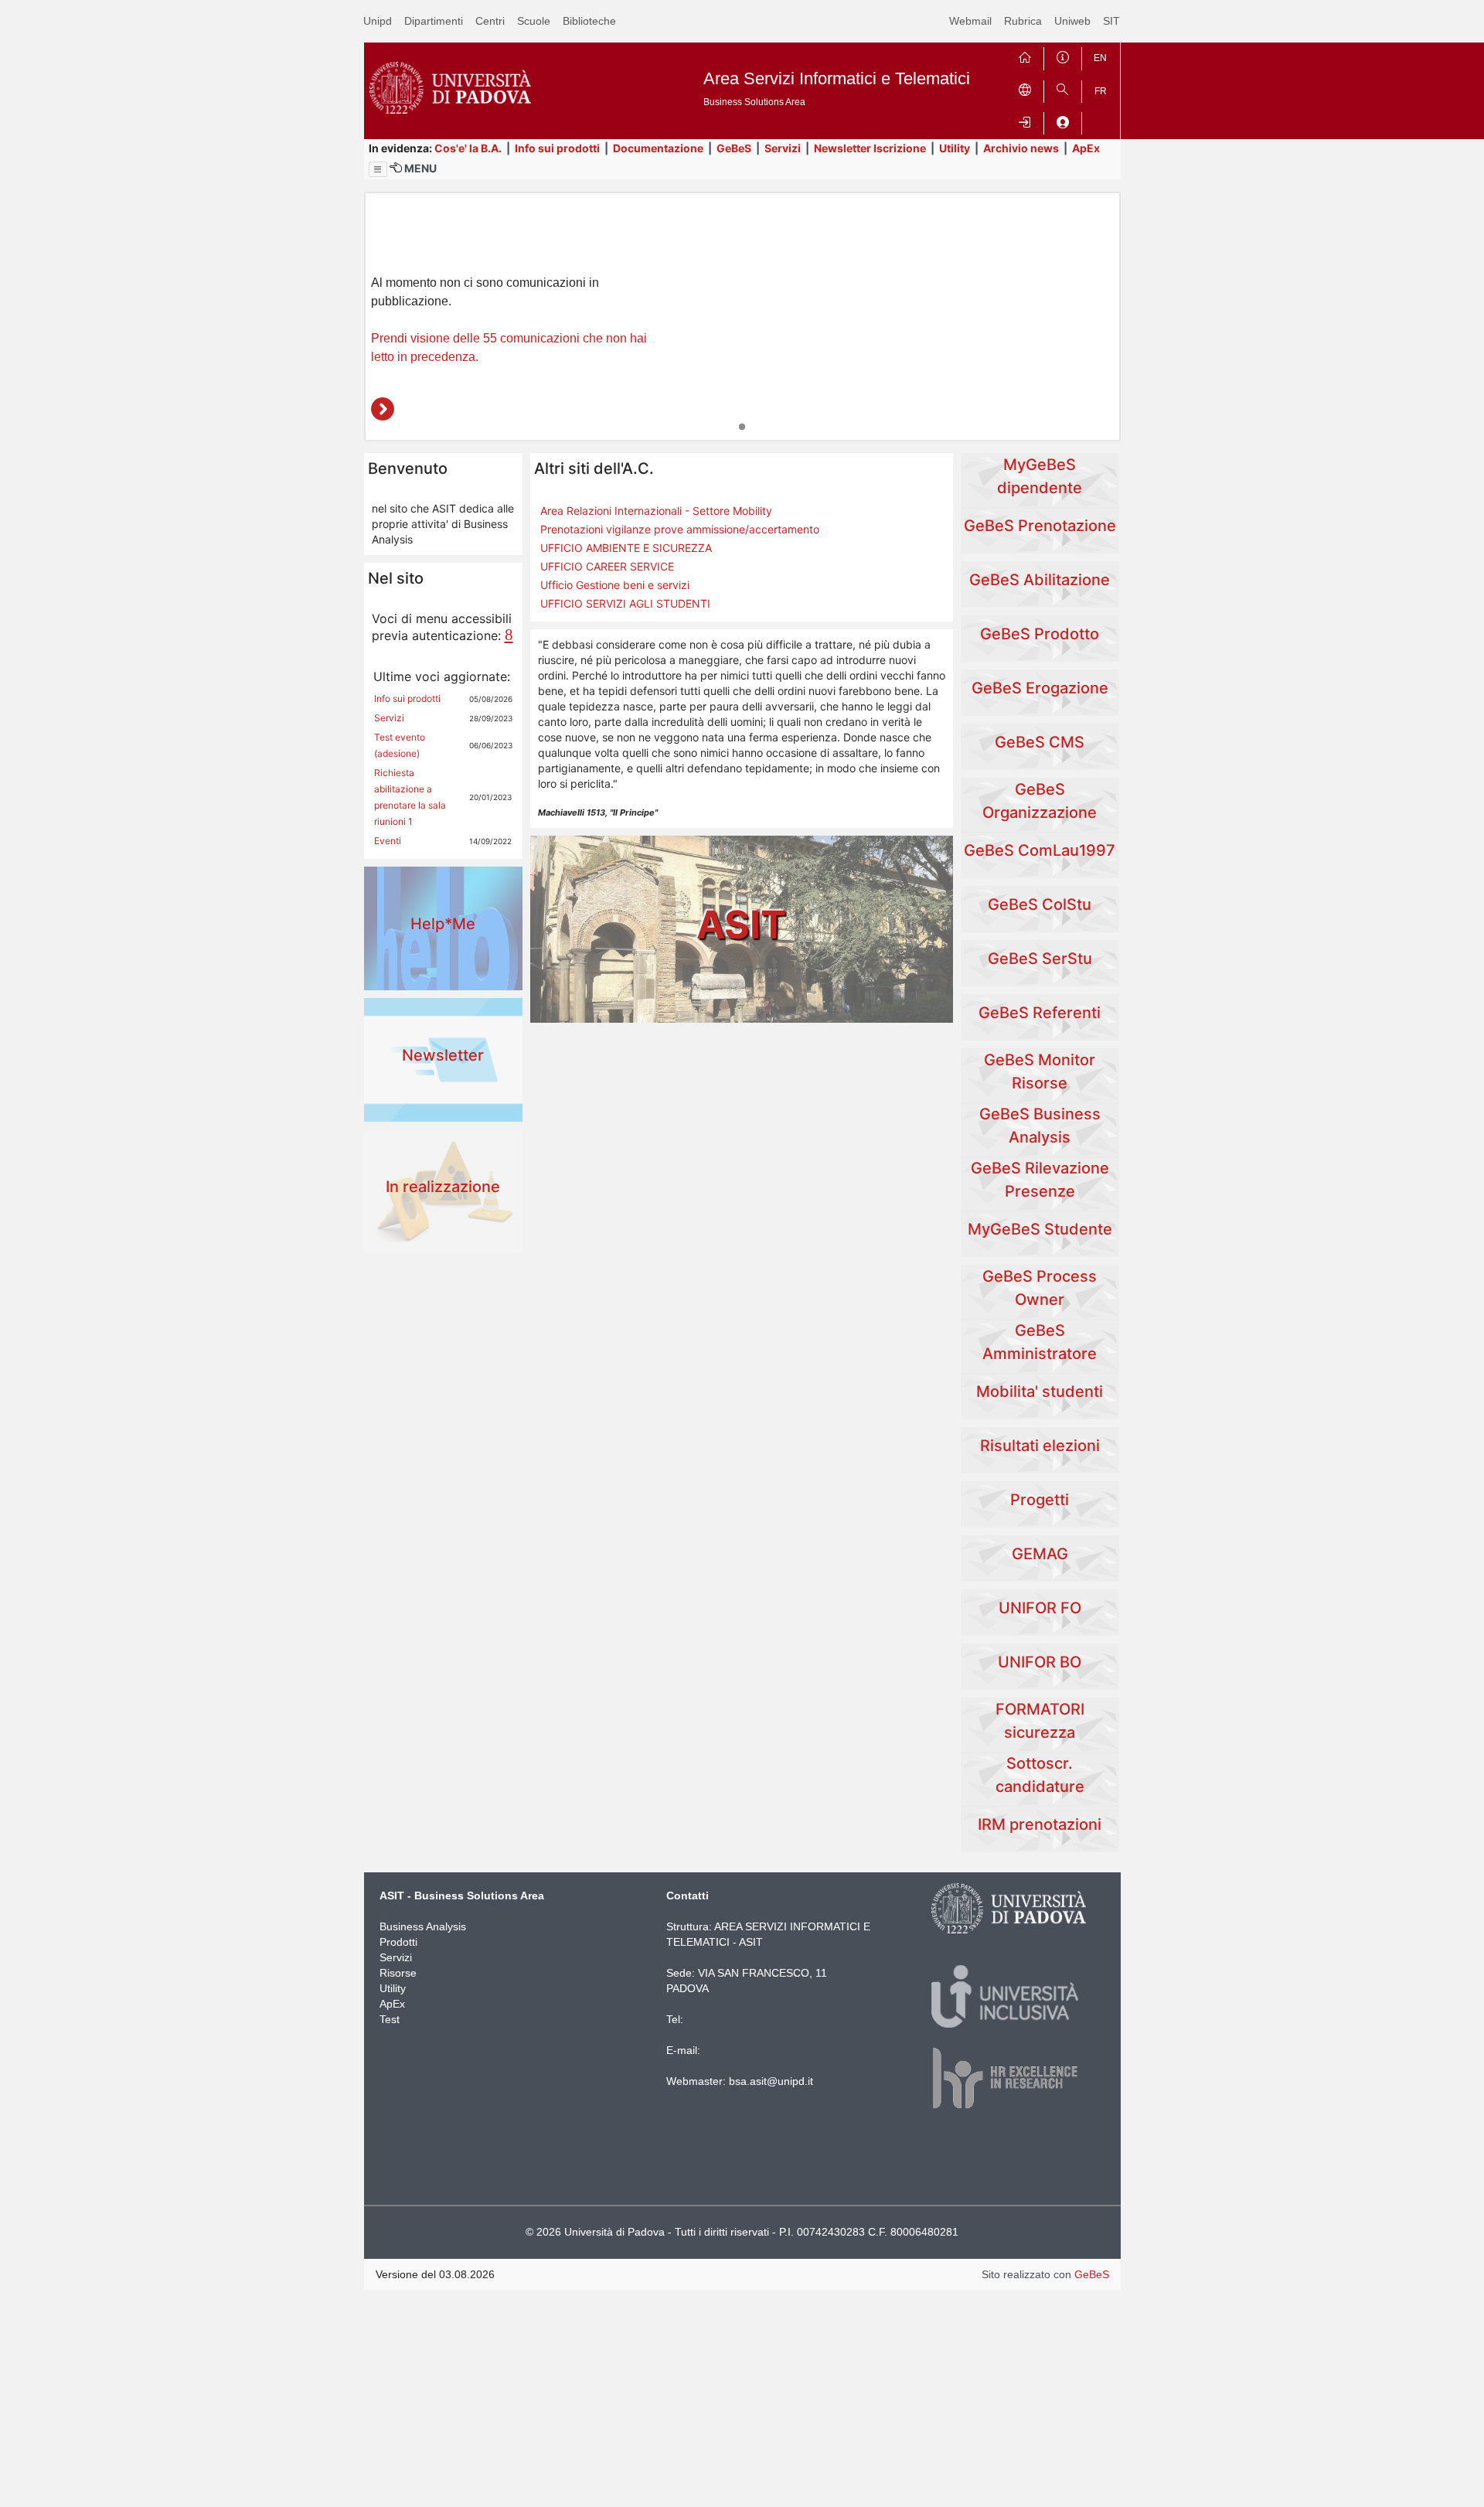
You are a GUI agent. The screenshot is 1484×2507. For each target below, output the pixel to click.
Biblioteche (589, 21)
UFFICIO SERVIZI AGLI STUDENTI (625, 603)
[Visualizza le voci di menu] (378, 169)
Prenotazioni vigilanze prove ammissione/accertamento (680, 529)
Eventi (388, 841)
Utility (955, 148)
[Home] (1025, 55)
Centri (490, 21)
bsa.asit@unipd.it (771, 2081)
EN (1100, 58)
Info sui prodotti (557, 148)
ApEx (1086, 148)
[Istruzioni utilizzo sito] (1063, 55)
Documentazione (658, 148)
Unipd (378, 21)
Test (390, 2019)
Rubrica (1023, 21)
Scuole (534, 21)
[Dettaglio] (383, 409)
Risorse (398, 1973)
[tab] (742, 427)
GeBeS (734, 148)
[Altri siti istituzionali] (1025, 89)
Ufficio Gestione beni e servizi (615, 585)
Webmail (970, 21)
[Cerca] (1063, 89)
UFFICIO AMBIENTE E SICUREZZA (626, 548)
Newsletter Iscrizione (870, 148)
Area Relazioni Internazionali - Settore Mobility (656, 511)
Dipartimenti (434, 21)
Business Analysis (423, 1926)
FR (1101, 91)
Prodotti (398, 1942)
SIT (1111, 21)
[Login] (1025, 120)
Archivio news (1021, 148)
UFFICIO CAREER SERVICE (607, 566)
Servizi (783, 148)
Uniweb (1072, 21)
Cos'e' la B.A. (468, 148)
